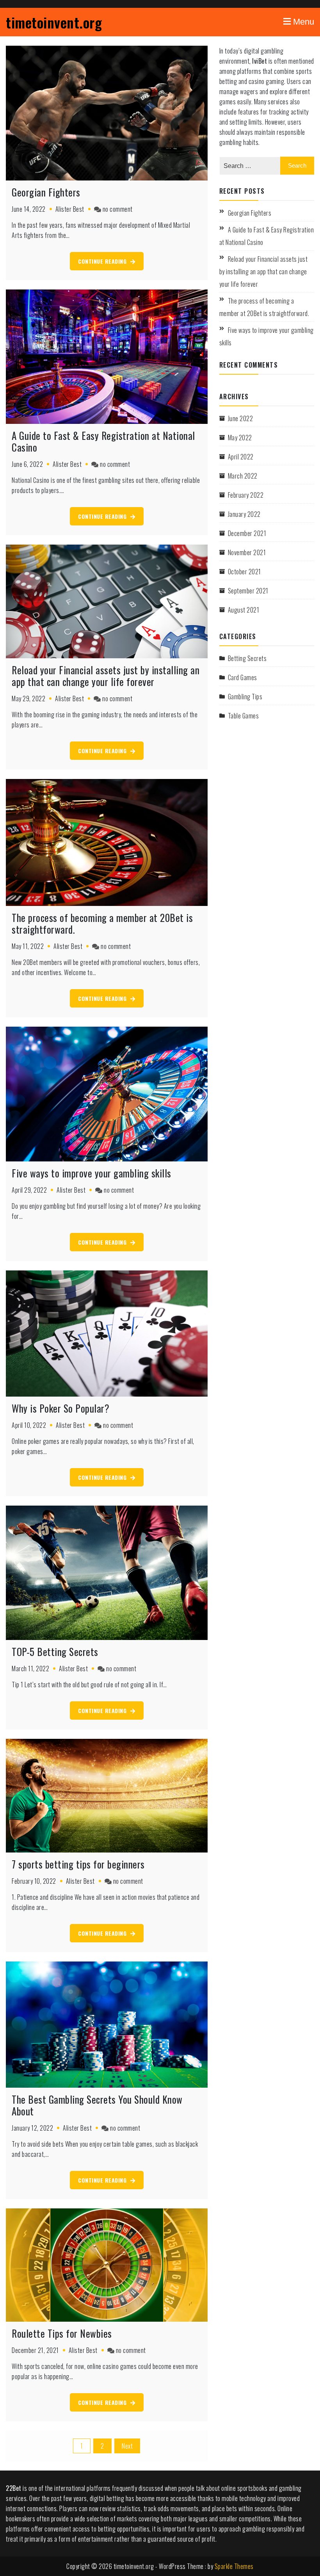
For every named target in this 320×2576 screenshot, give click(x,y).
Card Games (243, 677)
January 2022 (244, 514)
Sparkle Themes (234, 2566)
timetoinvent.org (54, 22)
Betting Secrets (247, 658)
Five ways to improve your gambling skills (92, 1173)
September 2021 (248, 591)
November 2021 (247, 552)
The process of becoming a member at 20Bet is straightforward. (102, 923)
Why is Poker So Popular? (60, 1408)
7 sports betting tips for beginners (78, 1864)
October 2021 (244, 572)
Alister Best (70, 209)
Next (127, 2446)
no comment (118, 209)
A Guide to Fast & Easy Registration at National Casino (103, 441)
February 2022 (246, 495)
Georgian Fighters (46, 192)
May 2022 (240, 438)
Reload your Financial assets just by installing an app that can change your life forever (106, 676)
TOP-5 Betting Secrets (55, 1652)
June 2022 (241, 418)
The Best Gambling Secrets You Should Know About (97, 2105)
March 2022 (243, 476)
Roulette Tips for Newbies (62, 2333)
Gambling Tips (245, 697)
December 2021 (247, 533)
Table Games (244, 716)
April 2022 (241, 457)
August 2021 (244, 610)
